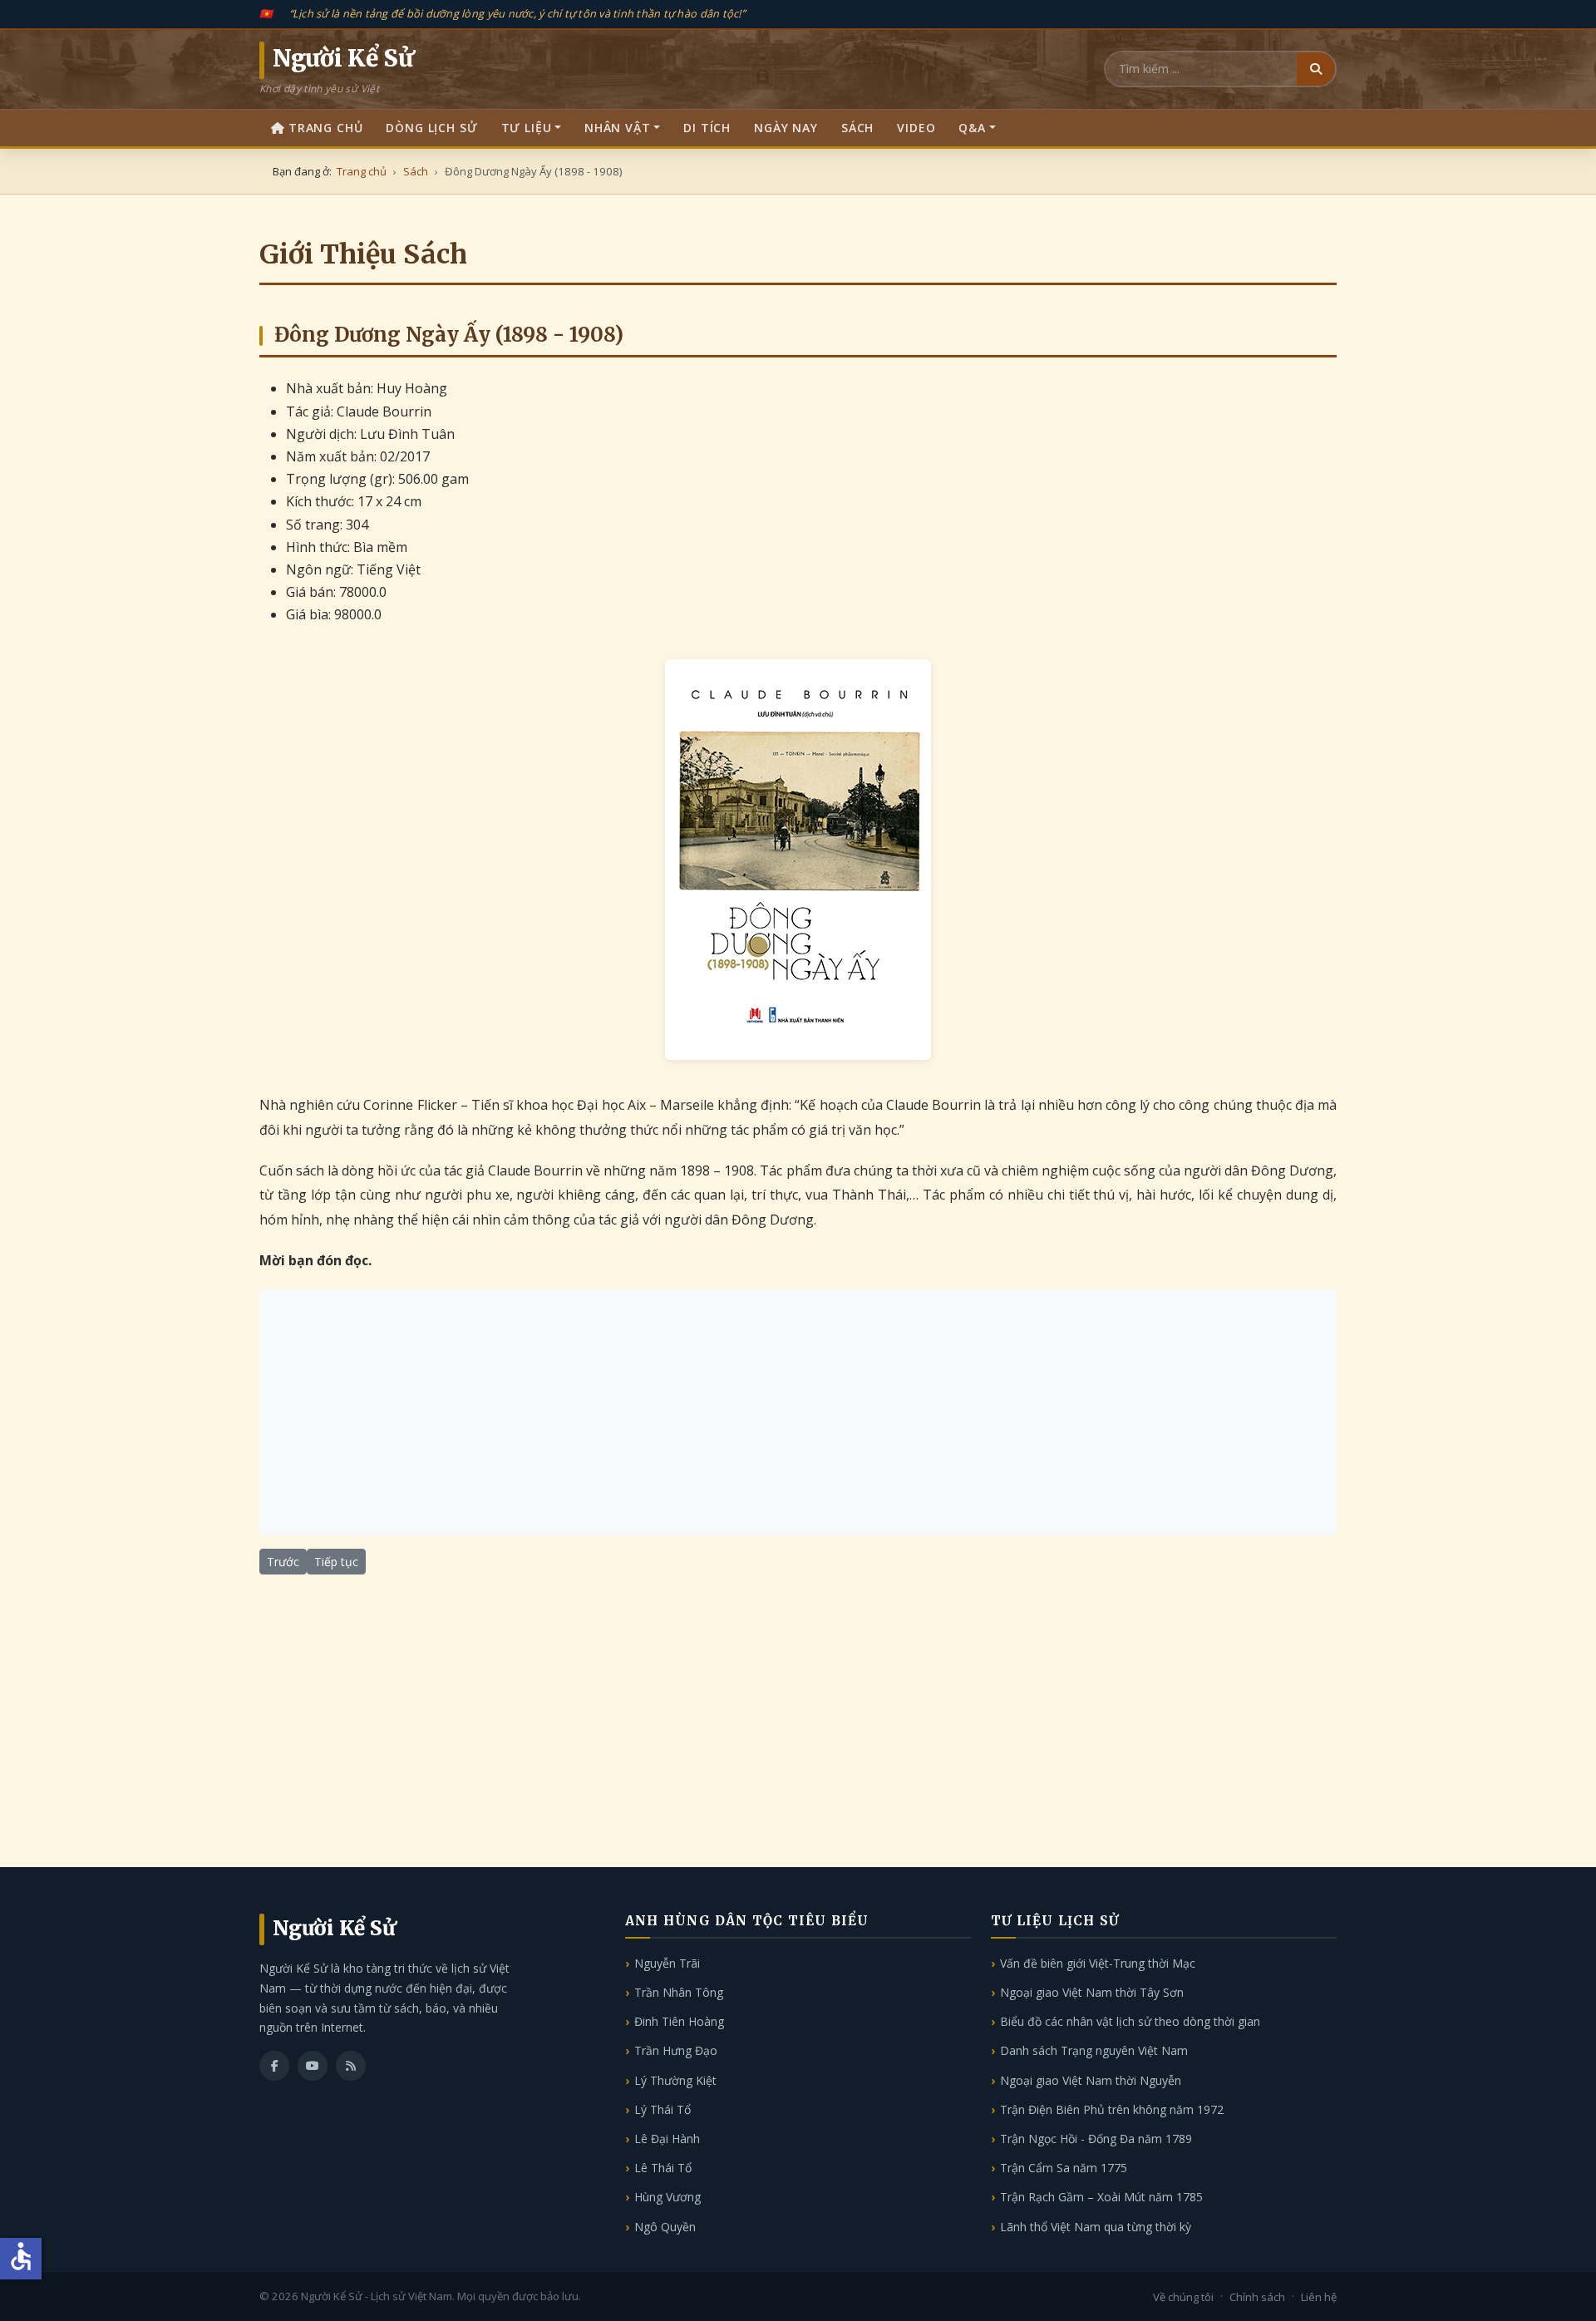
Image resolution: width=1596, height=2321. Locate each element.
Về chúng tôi (1183, 2297)
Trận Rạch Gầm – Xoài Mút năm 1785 (1101, 2197)
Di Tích (707, 128)
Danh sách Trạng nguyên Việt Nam (1094, 2050)
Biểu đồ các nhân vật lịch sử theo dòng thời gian (1130, 2021)
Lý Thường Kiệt (675, 2080)
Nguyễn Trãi (667, 1963)
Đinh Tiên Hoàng (679, 2021)
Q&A (972, 128)
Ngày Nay (786, 128)
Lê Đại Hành (667, 2139)
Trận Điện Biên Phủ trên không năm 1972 (1112, 2109)
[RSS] (351, 2066)
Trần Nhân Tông (679, 1992)
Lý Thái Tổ (663, 2109)
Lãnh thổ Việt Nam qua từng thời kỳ (1096, 2227)
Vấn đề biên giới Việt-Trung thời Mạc (1098, 1963)
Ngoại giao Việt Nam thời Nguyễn (1091, 2080)
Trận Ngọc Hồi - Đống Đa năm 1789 (1096, 2139)
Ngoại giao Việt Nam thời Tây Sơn (1092, 1992)
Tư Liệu (527, 128)
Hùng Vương (667, 2197)
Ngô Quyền (665, 2227)
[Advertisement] (798, 1412)
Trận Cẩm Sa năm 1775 (1064, 2168)
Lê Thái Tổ (663, 2168)
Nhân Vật (618, 128)
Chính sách (1257, 2297)
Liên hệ (1319, 2297)
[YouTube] (313, 2066)
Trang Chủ (326, 128)
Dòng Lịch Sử (431, 128)
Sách (857, 128)
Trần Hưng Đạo (676, 2050)
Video (916, 128)
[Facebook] (274, 2066)
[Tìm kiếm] (1316, 69)
